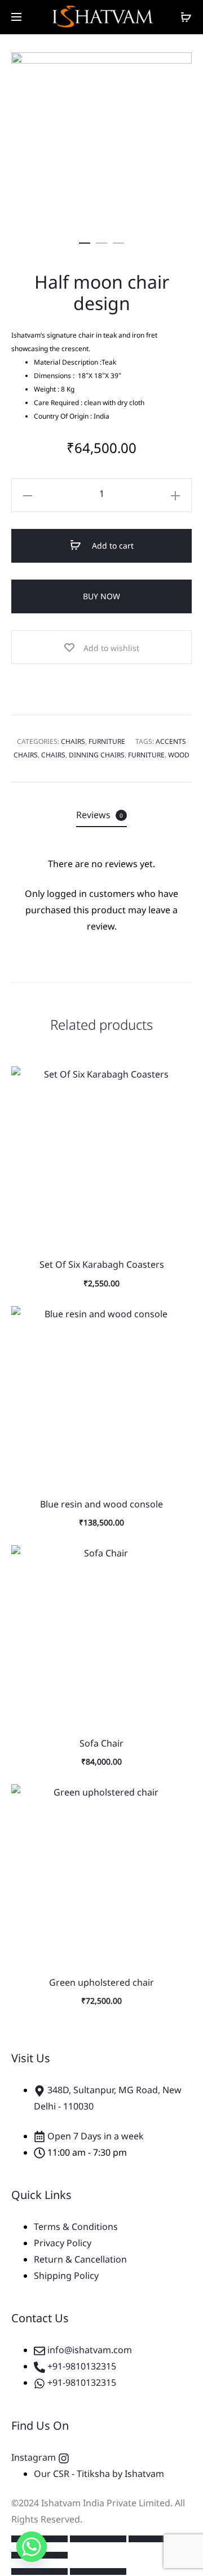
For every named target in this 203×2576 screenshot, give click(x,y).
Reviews (100, 815)
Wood (179, 755)
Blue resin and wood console (101, 1504)
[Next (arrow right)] (98, 2571)
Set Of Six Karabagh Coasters (102, 1264)
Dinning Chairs (97, 755)
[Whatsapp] (32, 2547)
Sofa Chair (101, 1743)
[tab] (101, 815)
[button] (85, 241)
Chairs (73, 741)
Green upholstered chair (101, 1982)
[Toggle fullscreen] (98, 2539)
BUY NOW (101, 596)
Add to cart (112, 546)
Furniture (107, 741)
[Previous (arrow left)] (39, 2571)
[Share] (157, 2539)
